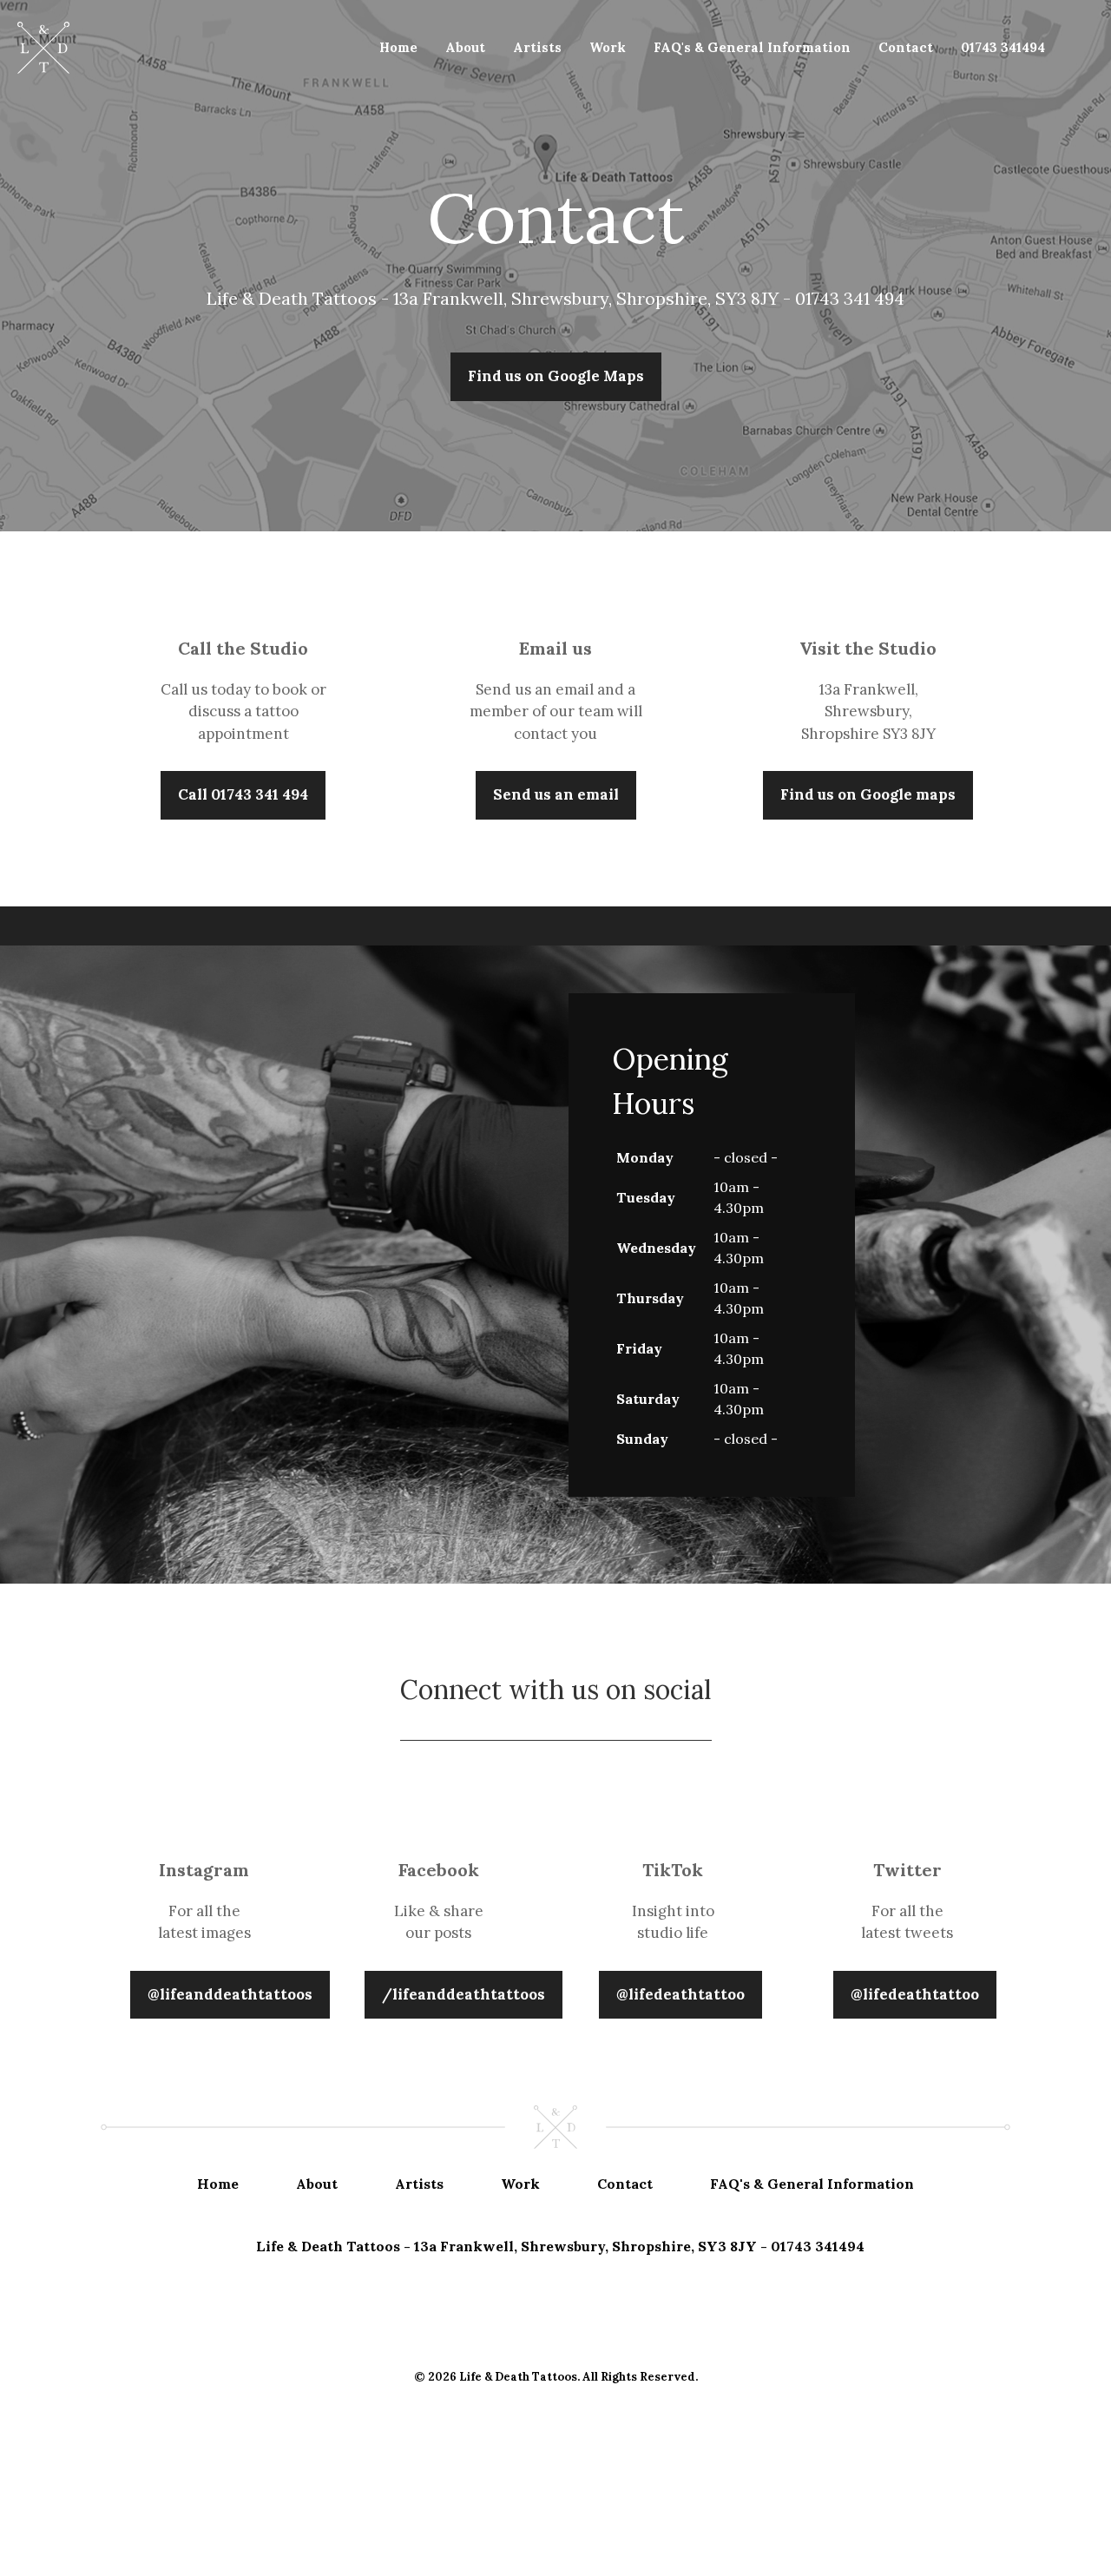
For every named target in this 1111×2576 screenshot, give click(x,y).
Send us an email (556, 794)
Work (608, 47)
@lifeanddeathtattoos (230, 1994)
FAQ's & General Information (752, 47)
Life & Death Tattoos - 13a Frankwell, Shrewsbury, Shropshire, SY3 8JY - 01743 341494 (560, 2246)
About (465, 47)
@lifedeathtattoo (680, 1994)
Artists (537, 47)
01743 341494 (1003, 47)
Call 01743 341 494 (243, 794)
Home (398, 47)
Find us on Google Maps (556, 376)
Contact (906, 47)
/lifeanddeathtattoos (463, 1994)
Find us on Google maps (868, 794)
